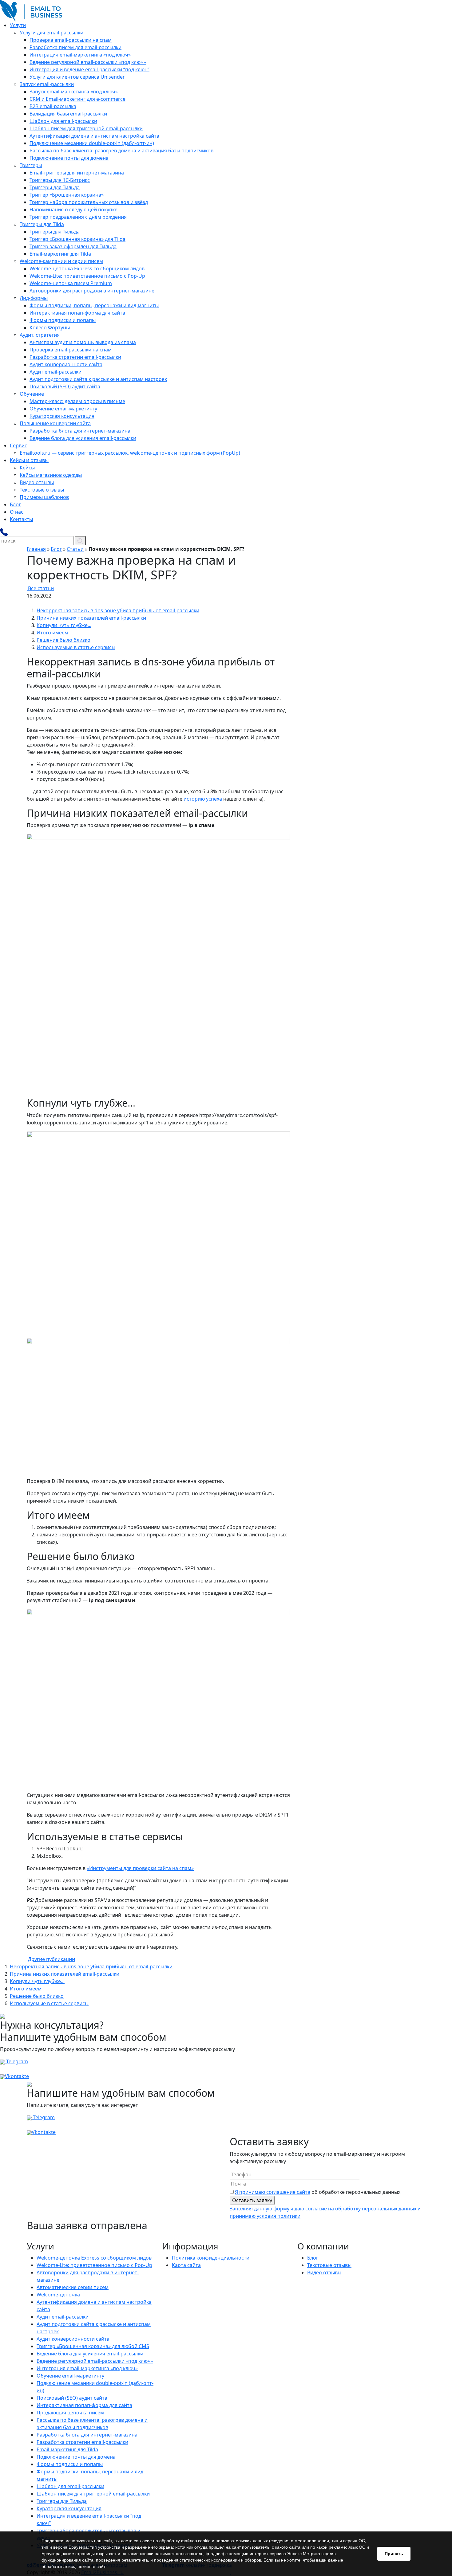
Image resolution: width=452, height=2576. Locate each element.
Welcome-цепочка (58, 2295)
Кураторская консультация (62, 416)
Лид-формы (34, 298)
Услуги (18, 25)
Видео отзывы (37, 482)
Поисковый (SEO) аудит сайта (65, 386)
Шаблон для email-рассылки (63, 121)
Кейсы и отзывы (29, 460)
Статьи (75, 549)
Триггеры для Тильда (55, 187)
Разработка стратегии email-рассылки (75, 357)
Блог (15, 504)
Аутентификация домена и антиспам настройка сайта (94, 136)
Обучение (32, 394)
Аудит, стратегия (40, 335)
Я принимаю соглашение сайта (273, 2192)
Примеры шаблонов (44, 497)
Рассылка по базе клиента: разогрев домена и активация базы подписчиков (121, 151)
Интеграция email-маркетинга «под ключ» (80, 55)
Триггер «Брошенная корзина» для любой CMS (93, 2346)
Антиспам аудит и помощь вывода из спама (83, 342)
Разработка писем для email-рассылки (75, 47)
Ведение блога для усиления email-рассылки (83, 438)
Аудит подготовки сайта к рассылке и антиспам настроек (98, 379)
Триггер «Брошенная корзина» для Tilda (77, 239)
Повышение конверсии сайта (55, 423)
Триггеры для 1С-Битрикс (60, 180)
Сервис (18, 445)
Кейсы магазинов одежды (51, 475)
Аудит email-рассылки (56, 372)
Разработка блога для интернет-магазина (80, 431)
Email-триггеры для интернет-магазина (77, 173)
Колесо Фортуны (50, 327)
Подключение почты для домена (69, 158)
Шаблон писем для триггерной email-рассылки (86, 128)
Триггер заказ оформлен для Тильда (73, 246)
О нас (17, 512)
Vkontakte (17, 2076)
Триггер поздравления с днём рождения (78, 217)
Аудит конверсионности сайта (66, 364)
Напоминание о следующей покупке (73, 210)
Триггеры (31, 165)
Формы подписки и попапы (63, 320)
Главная (36, 549)
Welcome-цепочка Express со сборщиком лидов (87, 269)
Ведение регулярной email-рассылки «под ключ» (88, 62)
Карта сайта (186, 2265)
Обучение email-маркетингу (63, 409)
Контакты (21, 519)
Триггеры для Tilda (42, 224)
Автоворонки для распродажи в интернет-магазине (92, 291)
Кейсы (27, 468)
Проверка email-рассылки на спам (71, 40)
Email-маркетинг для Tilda (60, 254)
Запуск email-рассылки (47, 84)
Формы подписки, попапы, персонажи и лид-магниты (94, 305)
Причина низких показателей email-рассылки (91, 618)
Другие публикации (52, 1959)
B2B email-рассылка (53, 106)
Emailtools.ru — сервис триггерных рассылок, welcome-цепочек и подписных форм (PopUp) (130, 453)
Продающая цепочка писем (70, 2413)
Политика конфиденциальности (211, 2258)
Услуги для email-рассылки (52, 33)
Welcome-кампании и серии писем (61, 261)
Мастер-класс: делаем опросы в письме (77, 401)
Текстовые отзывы (42, 490)
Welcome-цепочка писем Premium (71, 283)
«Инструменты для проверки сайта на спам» (140, 1868)
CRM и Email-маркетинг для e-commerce (77, 99)
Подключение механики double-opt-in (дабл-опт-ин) (92, 143)
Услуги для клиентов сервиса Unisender (77, 77)
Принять (394, 2554)
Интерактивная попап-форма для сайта (77, 313)
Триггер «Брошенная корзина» (67, 195)
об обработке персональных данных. (318, 2192)
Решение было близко (63, 640)
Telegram (16, 2061)
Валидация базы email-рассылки (68, 114)
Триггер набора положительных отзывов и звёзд (89, 202)
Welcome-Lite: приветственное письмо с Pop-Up (87, 276)
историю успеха (203, 799)
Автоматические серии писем (73, 2287)
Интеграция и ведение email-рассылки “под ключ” (89, 69)
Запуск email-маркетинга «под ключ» (74, 92)
